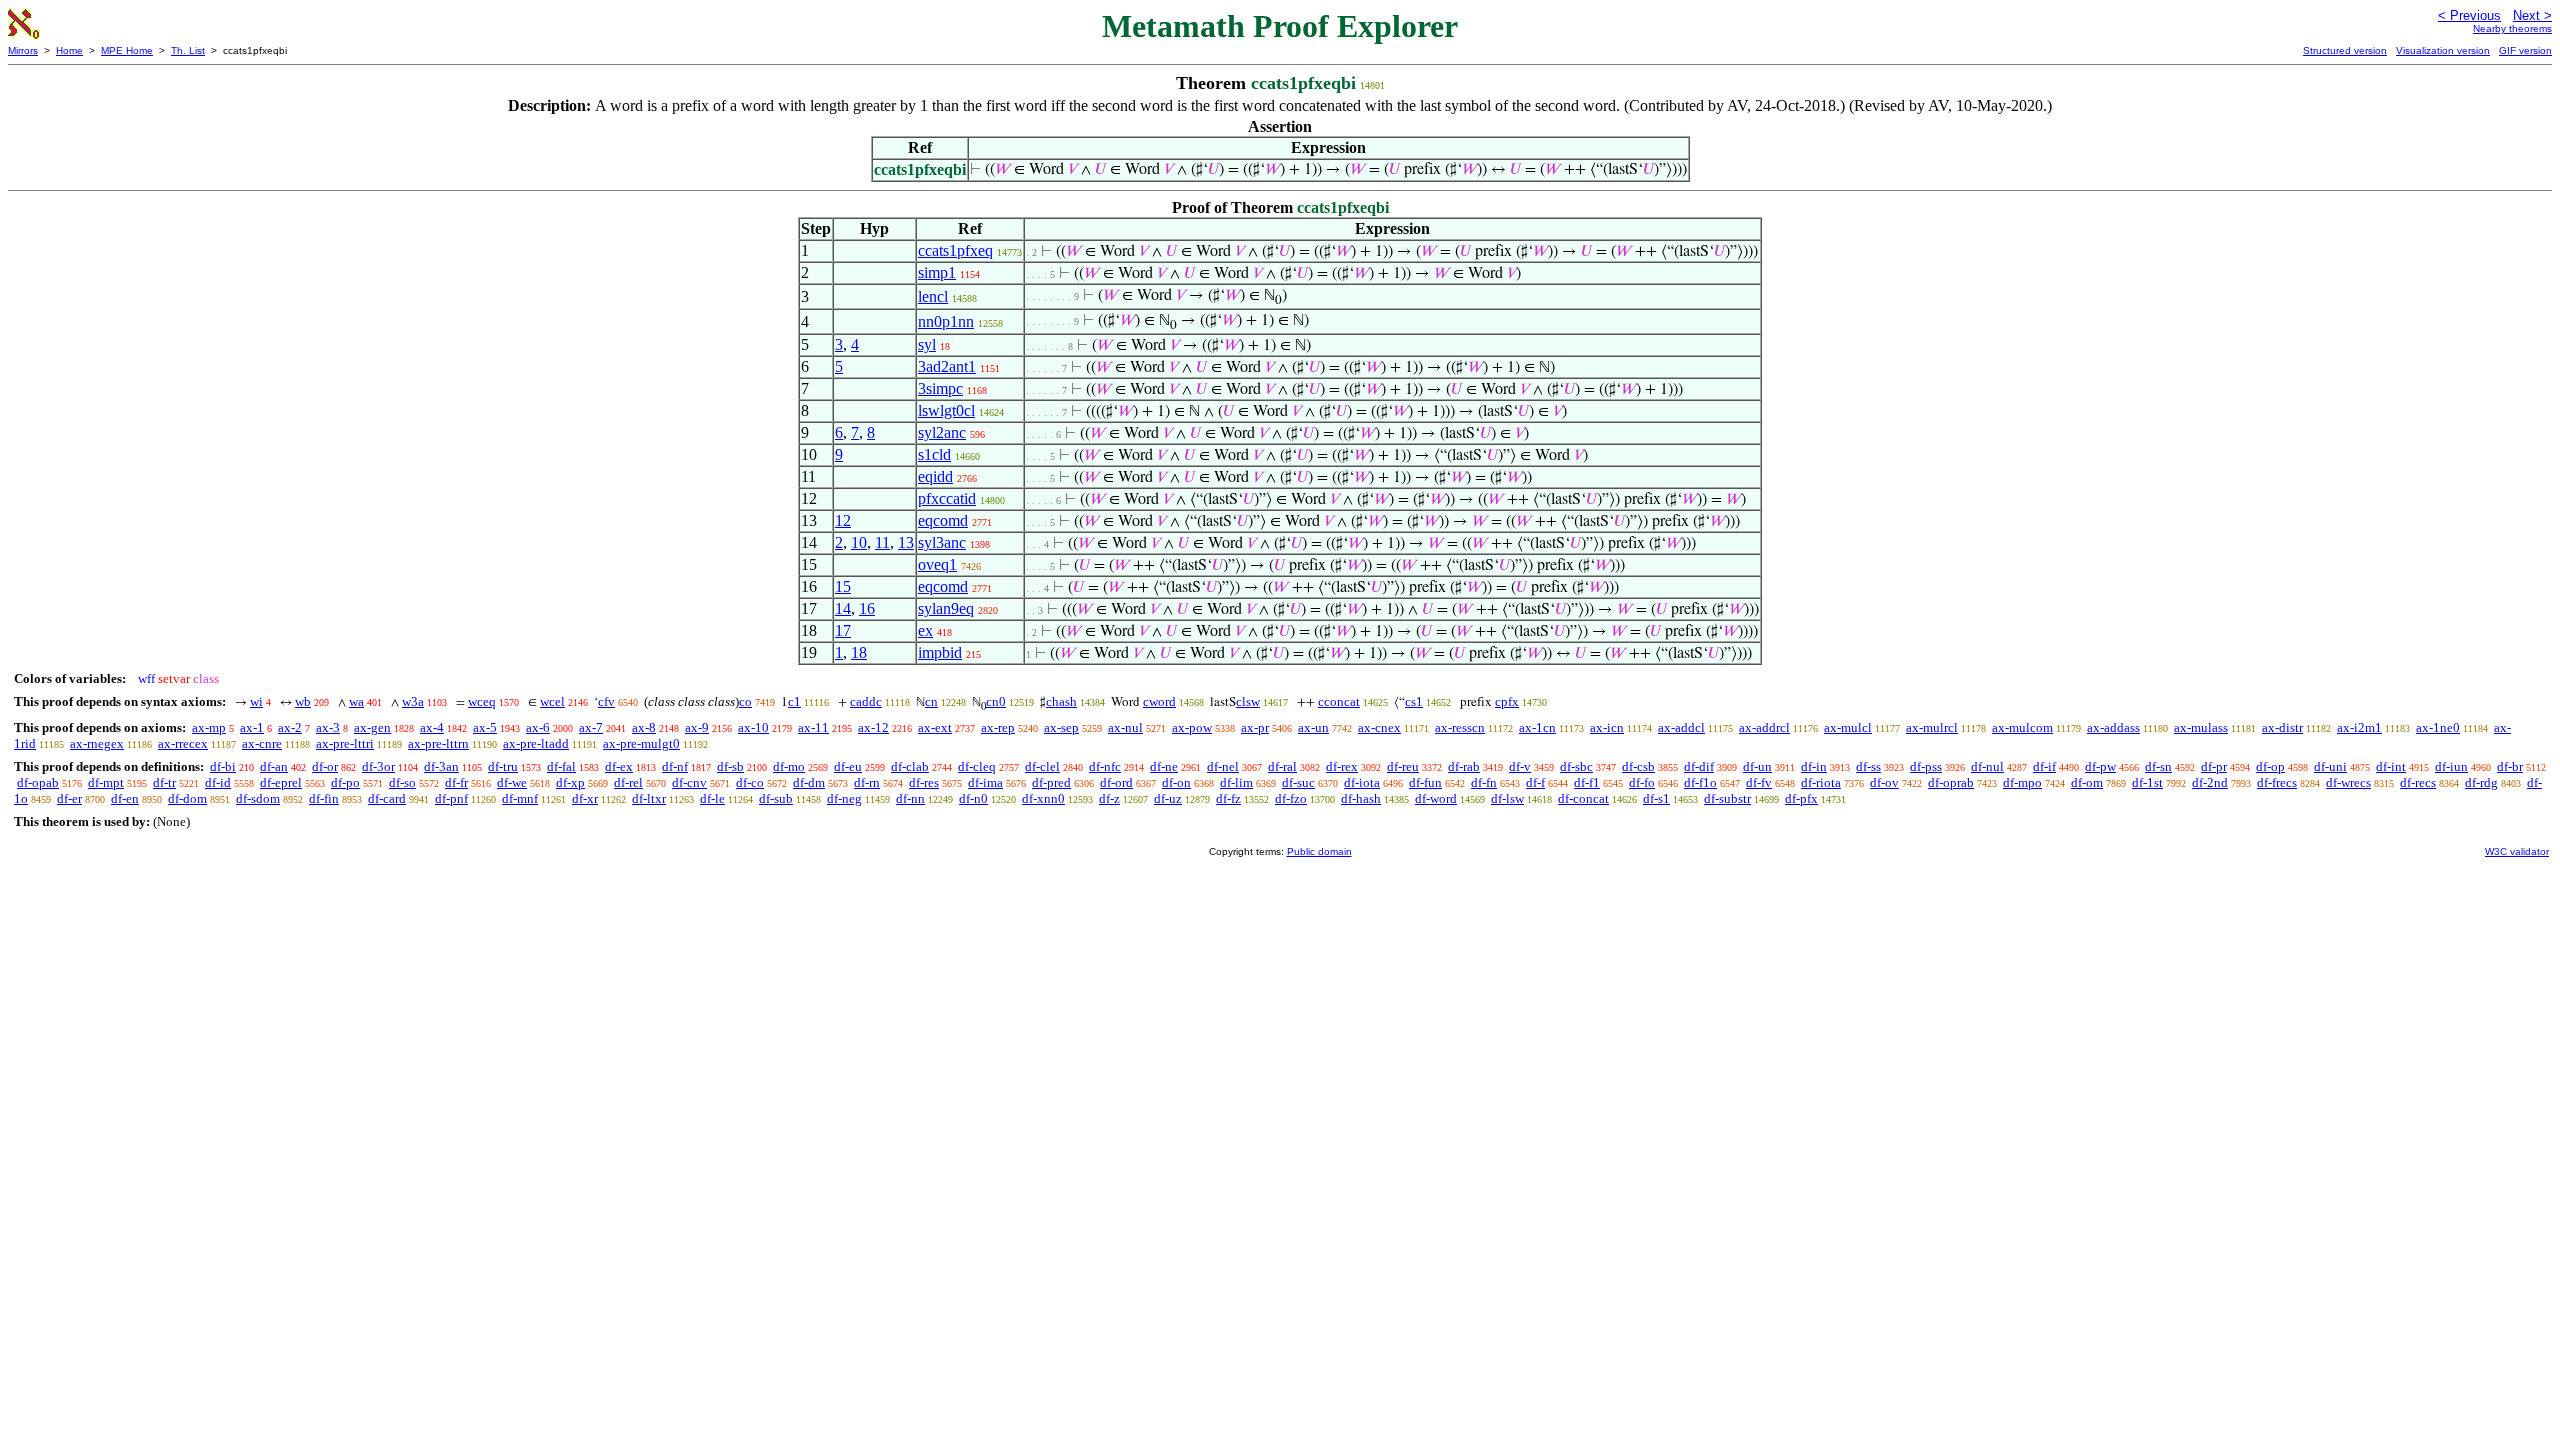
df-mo (789, 766)
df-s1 (1656, 798)
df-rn (867, 782)
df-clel (1042, 766)
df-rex (1342, 766)
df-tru (503, 766)
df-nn (910, 798)
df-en (125, 798)
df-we (512, 782)
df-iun (2451, 766)
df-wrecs (2348, 782)
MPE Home (127, 50)
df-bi (223, 766)
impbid (940, 652)
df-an (274, 766)
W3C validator (2517, 851)
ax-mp (209, 727)
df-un (1757, 766)
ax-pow (1192, 727)
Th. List (188, 50)
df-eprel (281, 782)
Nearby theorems (2512, 28)
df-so (402, 782)
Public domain (1319, 851)
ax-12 (873, 727)
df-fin (324, 798)
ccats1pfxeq (955, 250)
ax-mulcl (1848, 727)
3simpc (940, 388)
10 (859, 542)
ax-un (1313, 727)
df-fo (1642, 782)
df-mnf (520, 798)
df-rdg (2481, 782)
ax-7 (591, 727)
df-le (712, 798)
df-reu (1403, 766)
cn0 (996, 701)
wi (256, 701)
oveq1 (937, 564)
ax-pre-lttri (345, 743)
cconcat (1339, 701)
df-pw (2100, 766)
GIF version (2525, 50)
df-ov (1884, 782)
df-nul (1987, 766)
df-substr (1727, 798)
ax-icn (1607, 727)
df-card (387, 798)
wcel (552, 701)
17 (843, 630)
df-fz (1228, 798)
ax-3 (328, 727)
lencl (933, 296)
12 (843, 520)
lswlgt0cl (946, 410)
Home (69, 50)
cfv (606, 701)
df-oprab (1951, 782)
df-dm (809, 782)
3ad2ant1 (947, 366)
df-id (218, 782)
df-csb (1638, 766)
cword (1159, 701)
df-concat (1583, 798)
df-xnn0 (1043, 798)
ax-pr (1255, 727)
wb (303, 701)
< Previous (2469, 15)
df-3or (378, 766)
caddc (866, 701)
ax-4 (432, 727)
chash (1061, 701)
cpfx (1507, 701)
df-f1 (1587, 782)
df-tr (164, 782)
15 (843, 586)
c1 (794, 701)
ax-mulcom (2022, 727)
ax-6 (538, 727)
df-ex (619, 766)
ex (925, 630)
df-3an (441, 766)
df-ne (1164, 766)
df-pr (2214, 766)
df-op (2270, 766)
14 (843, 608)
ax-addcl (1681, 727)
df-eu (848, 766)
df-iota (1362, 782)
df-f (1535, 782)
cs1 (1414, 701)
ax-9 (697, 727)
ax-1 (252, 727)
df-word (1436, 798)
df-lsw (1507, 798)
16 (867, 608)
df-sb (730, 766)
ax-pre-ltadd (536, 743)
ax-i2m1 (2359, 727)
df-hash (1361, 798)
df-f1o (1700, 782)
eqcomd (943, 520)
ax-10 (753, 727)
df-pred (1051, 782)
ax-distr (2282, 727)
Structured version (2345, 50)
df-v (1520, 766)
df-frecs (2277, 782)
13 (906, 542)
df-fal (561, 766)
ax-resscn (1460, 727)
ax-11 (813, 727)
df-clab (910, 766)
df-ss (1868, 766)
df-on (1176, 782)
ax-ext (935, 727)
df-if (2044, 766)
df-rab (1464, 766)
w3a (413, 701)
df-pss (1926, 766)
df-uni (2330, 766)
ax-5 (485, 727)
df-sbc (1576, 766)
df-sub (776, 798)
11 (882, 542)
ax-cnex (1379, 727)
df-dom (187, 798)
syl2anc (942, 432)
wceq (482, 701)
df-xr (585, 798)
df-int (2391, 766)
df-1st (2147, 782)
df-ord (1116, 782)
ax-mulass (2201, 727)
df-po (345, 782)
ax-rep (998, 727)
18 (859, 652)
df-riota (1821, 782)
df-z (1109, 798)
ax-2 (290, 727)
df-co (750, 782)
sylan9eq (946, 608)
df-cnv (689, 782)
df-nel (1223, 766)
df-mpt (106, 782)
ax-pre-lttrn (438, 743)
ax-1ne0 (2438, 727)
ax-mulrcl (1932, 727)
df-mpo (2022, 782)
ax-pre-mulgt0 (641, 743)
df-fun (1425, 782)
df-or (325, 766)
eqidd (935, 476)
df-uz (1168, 798)
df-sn (2158, 766)
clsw (1248, 701)
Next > (2532, 15)
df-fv (1759, 782)
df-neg (844, 798)
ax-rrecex (183, 743)
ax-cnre (262, 743)
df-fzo (1291, 798)
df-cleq (977, 766)
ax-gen (372, 727)
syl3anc (942, 542)
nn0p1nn (946, 321)
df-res (924, 782)
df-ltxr (649, 798)
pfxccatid (947, 498)
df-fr (456, 782)
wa (356, 701)
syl (927, 344)
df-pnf (451, 798)
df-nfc (1105, 766)
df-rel (628, 782)
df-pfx (1801, 798)
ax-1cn (1537, 727)
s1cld (934, 454)
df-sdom (258, 798)
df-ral (1282, 766)
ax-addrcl (1764, 727)
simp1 (937, 272)
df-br (2510, 766)
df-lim (1236, 782)
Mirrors (23, 50)
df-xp (570, 782)
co (745, 701)
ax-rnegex (97, 743)
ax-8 (644, 727)
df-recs (2418, 782)
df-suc (1298, 782)
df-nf (675, 766)
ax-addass (2113, 727)
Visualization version (2443, 50)
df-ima (985, 782)
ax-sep (1061, 727)
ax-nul (1125, 727)
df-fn (1484, 782)
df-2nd (2210, 782)
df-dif (1699, 766)
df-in (1814, 766)
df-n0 (973, 798)
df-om (2087, 782)
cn (931, 701)
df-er (69, 798)
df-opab (38, 782)
